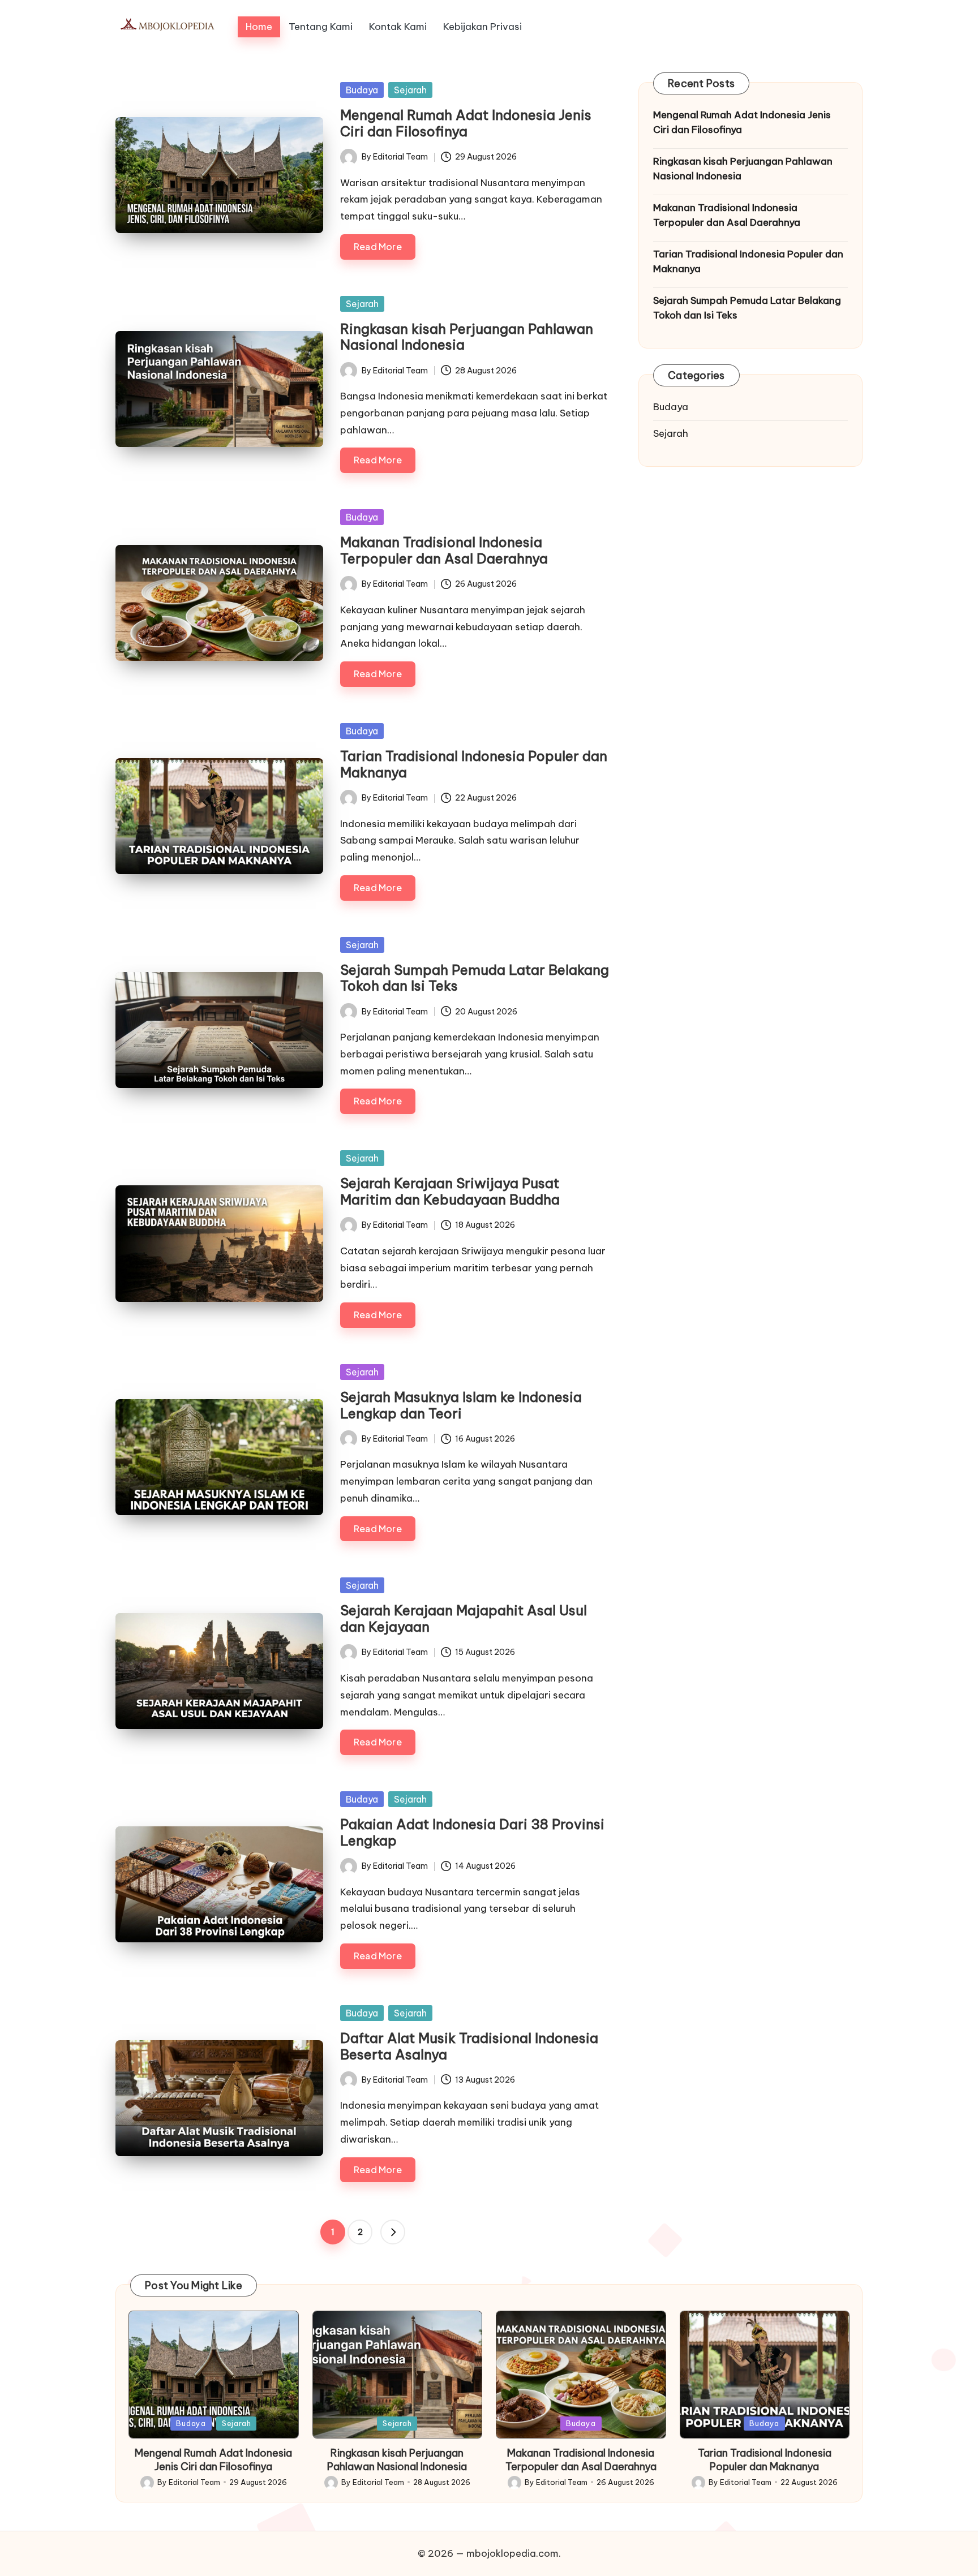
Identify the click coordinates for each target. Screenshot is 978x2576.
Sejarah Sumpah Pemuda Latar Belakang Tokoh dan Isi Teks (475, 978)
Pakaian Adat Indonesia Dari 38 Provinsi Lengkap (472, 1832)
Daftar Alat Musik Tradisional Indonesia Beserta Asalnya (469, 2046)
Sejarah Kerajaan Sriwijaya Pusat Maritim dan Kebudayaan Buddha (450, 1191)
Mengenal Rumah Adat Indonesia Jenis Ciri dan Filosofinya (466, 123)
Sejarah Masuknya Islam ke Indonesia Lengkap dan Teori (461, 1405)
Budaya (362, 90)
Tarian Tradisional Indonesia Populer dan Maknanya (474, 764)
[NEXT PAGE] (393, 2232)
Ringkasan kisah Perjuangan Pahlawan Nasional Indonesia (467, 337)
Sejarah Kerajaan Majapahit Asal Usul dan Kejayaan (464, 1618)
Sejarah (410, 90)
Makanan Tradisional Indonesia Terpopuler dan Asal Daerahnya (444, 550)
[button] (393, 2232)
